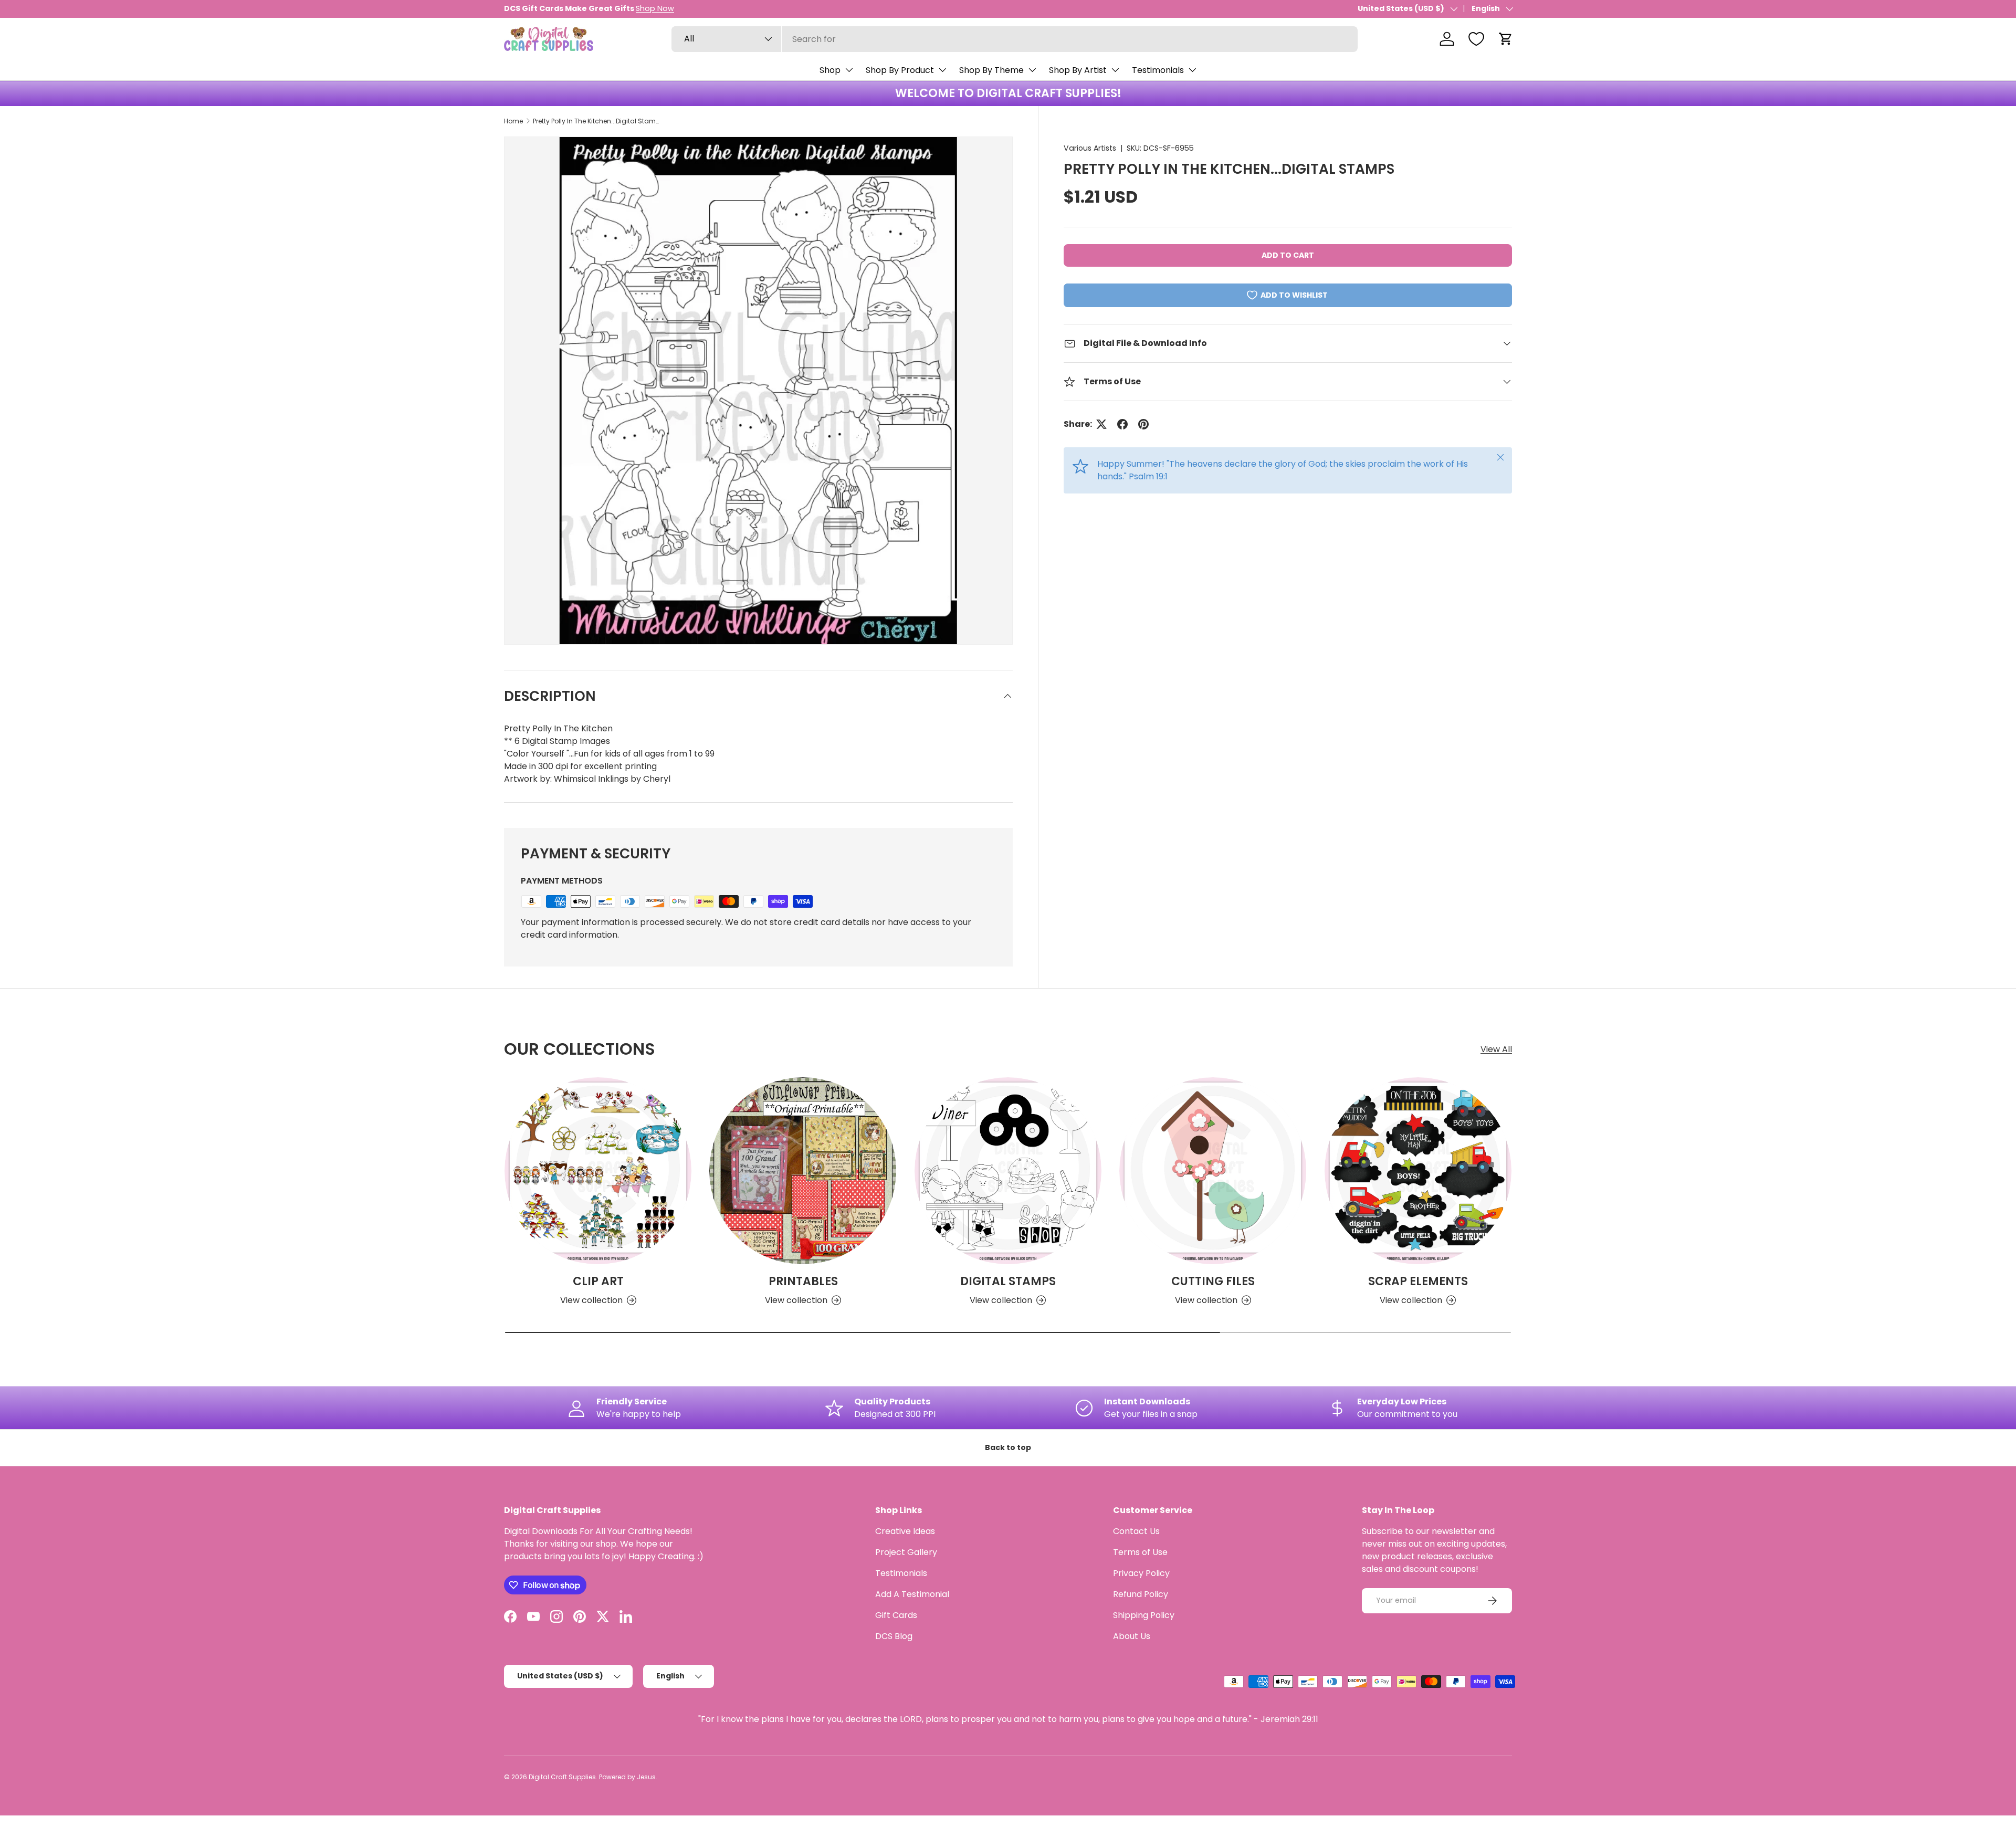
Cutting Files (1213, 1281)
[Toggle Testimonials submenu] (1192, 70)
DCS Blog (894, 1636)
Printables (803, 1281)
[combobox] (1015, 39)
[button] (1506, 39)
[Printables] (803, 1171)
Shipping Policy (1144, 1615)
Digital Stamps (1008, 1281)
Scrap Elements (1418, 1281)
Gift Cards (896, 1615)
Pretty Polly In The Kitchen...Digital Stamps (596, 121)
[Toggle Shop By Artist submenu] (1115, 70)
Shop (830, 70)
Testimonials (1158, 70)
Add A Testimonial (912, 1594)
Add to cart (1288, 255)
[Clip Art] (598, 1171)
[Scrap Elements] (1418, 1171)
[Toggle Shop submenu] (849, 70)
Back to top (1008, 1447)
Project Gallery (906, 1552)
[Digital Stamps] (1008, 1171)
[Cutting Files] (1213, 1171)
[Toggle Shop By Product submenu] (942, 70)
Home (513, 121)
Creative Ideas (905, 1531)
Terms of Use (1140, 1552)
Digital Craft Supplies (562, 1777)
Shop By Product (900, 70)
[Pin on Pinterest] (1143, 424)
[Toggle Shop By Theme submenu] (1032, 70)
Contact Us (1136, 1531)
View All (1496, 1049)
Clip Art (598, 1281)
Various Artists (1090, 148)
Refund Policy (1141, 1594)
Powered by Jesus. (628, 1777)
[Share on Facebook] (1122, 424)
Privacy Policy (1141, 1573)
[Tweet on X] (1101, 424)
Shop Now (655, 8)
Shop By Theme (991, 70)
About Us (1132, 1636)
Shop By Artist (1078, 70)
